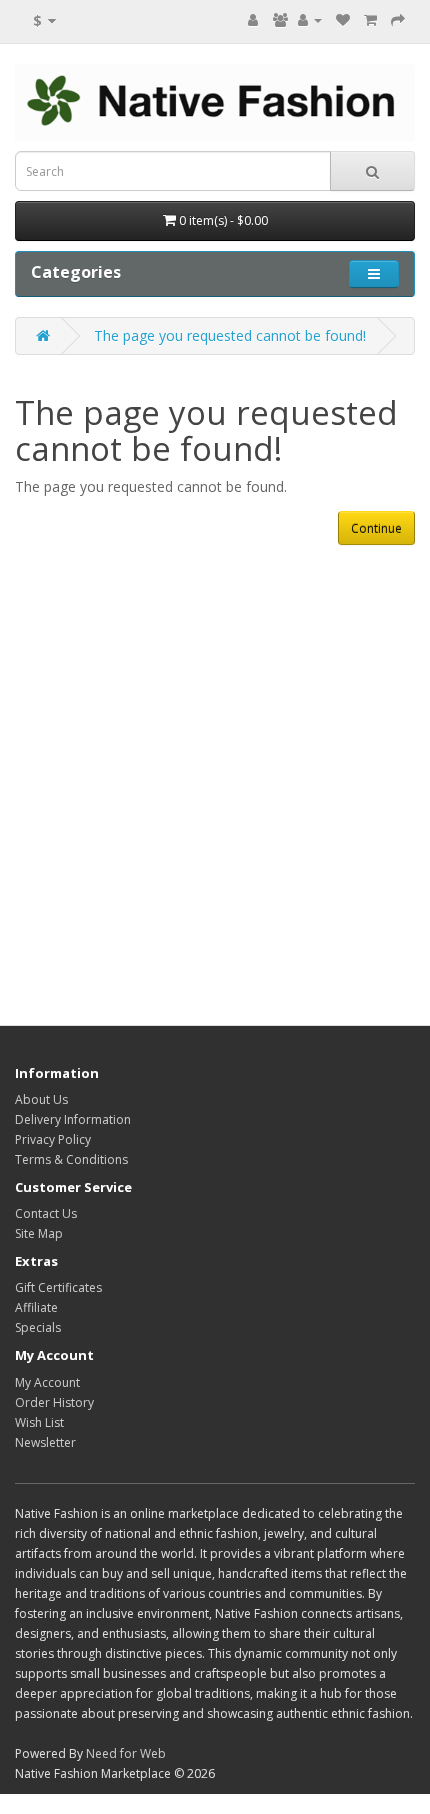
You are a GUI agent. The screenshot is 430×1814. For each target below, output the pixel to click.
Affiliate (36, 1307)
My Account (47, 1382)
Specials (38, 1327)
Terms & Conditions (71, 1159)
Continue (376, 528)
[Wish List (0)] (343, 19)
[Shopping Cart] (370, 19)
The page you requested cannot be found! (230, 335)
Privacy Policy (53, 1139)
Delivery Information (73, 1119)
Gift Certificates (58, 1287)
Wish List (39, 1422)
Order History (54, 1402)
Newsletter (45, 1442)
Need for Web (126, 1753)
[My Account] (310, 19)
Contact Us (46, 1213)
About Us (41, 1099)
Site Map (39, 1233)
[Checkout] (398, 19)
